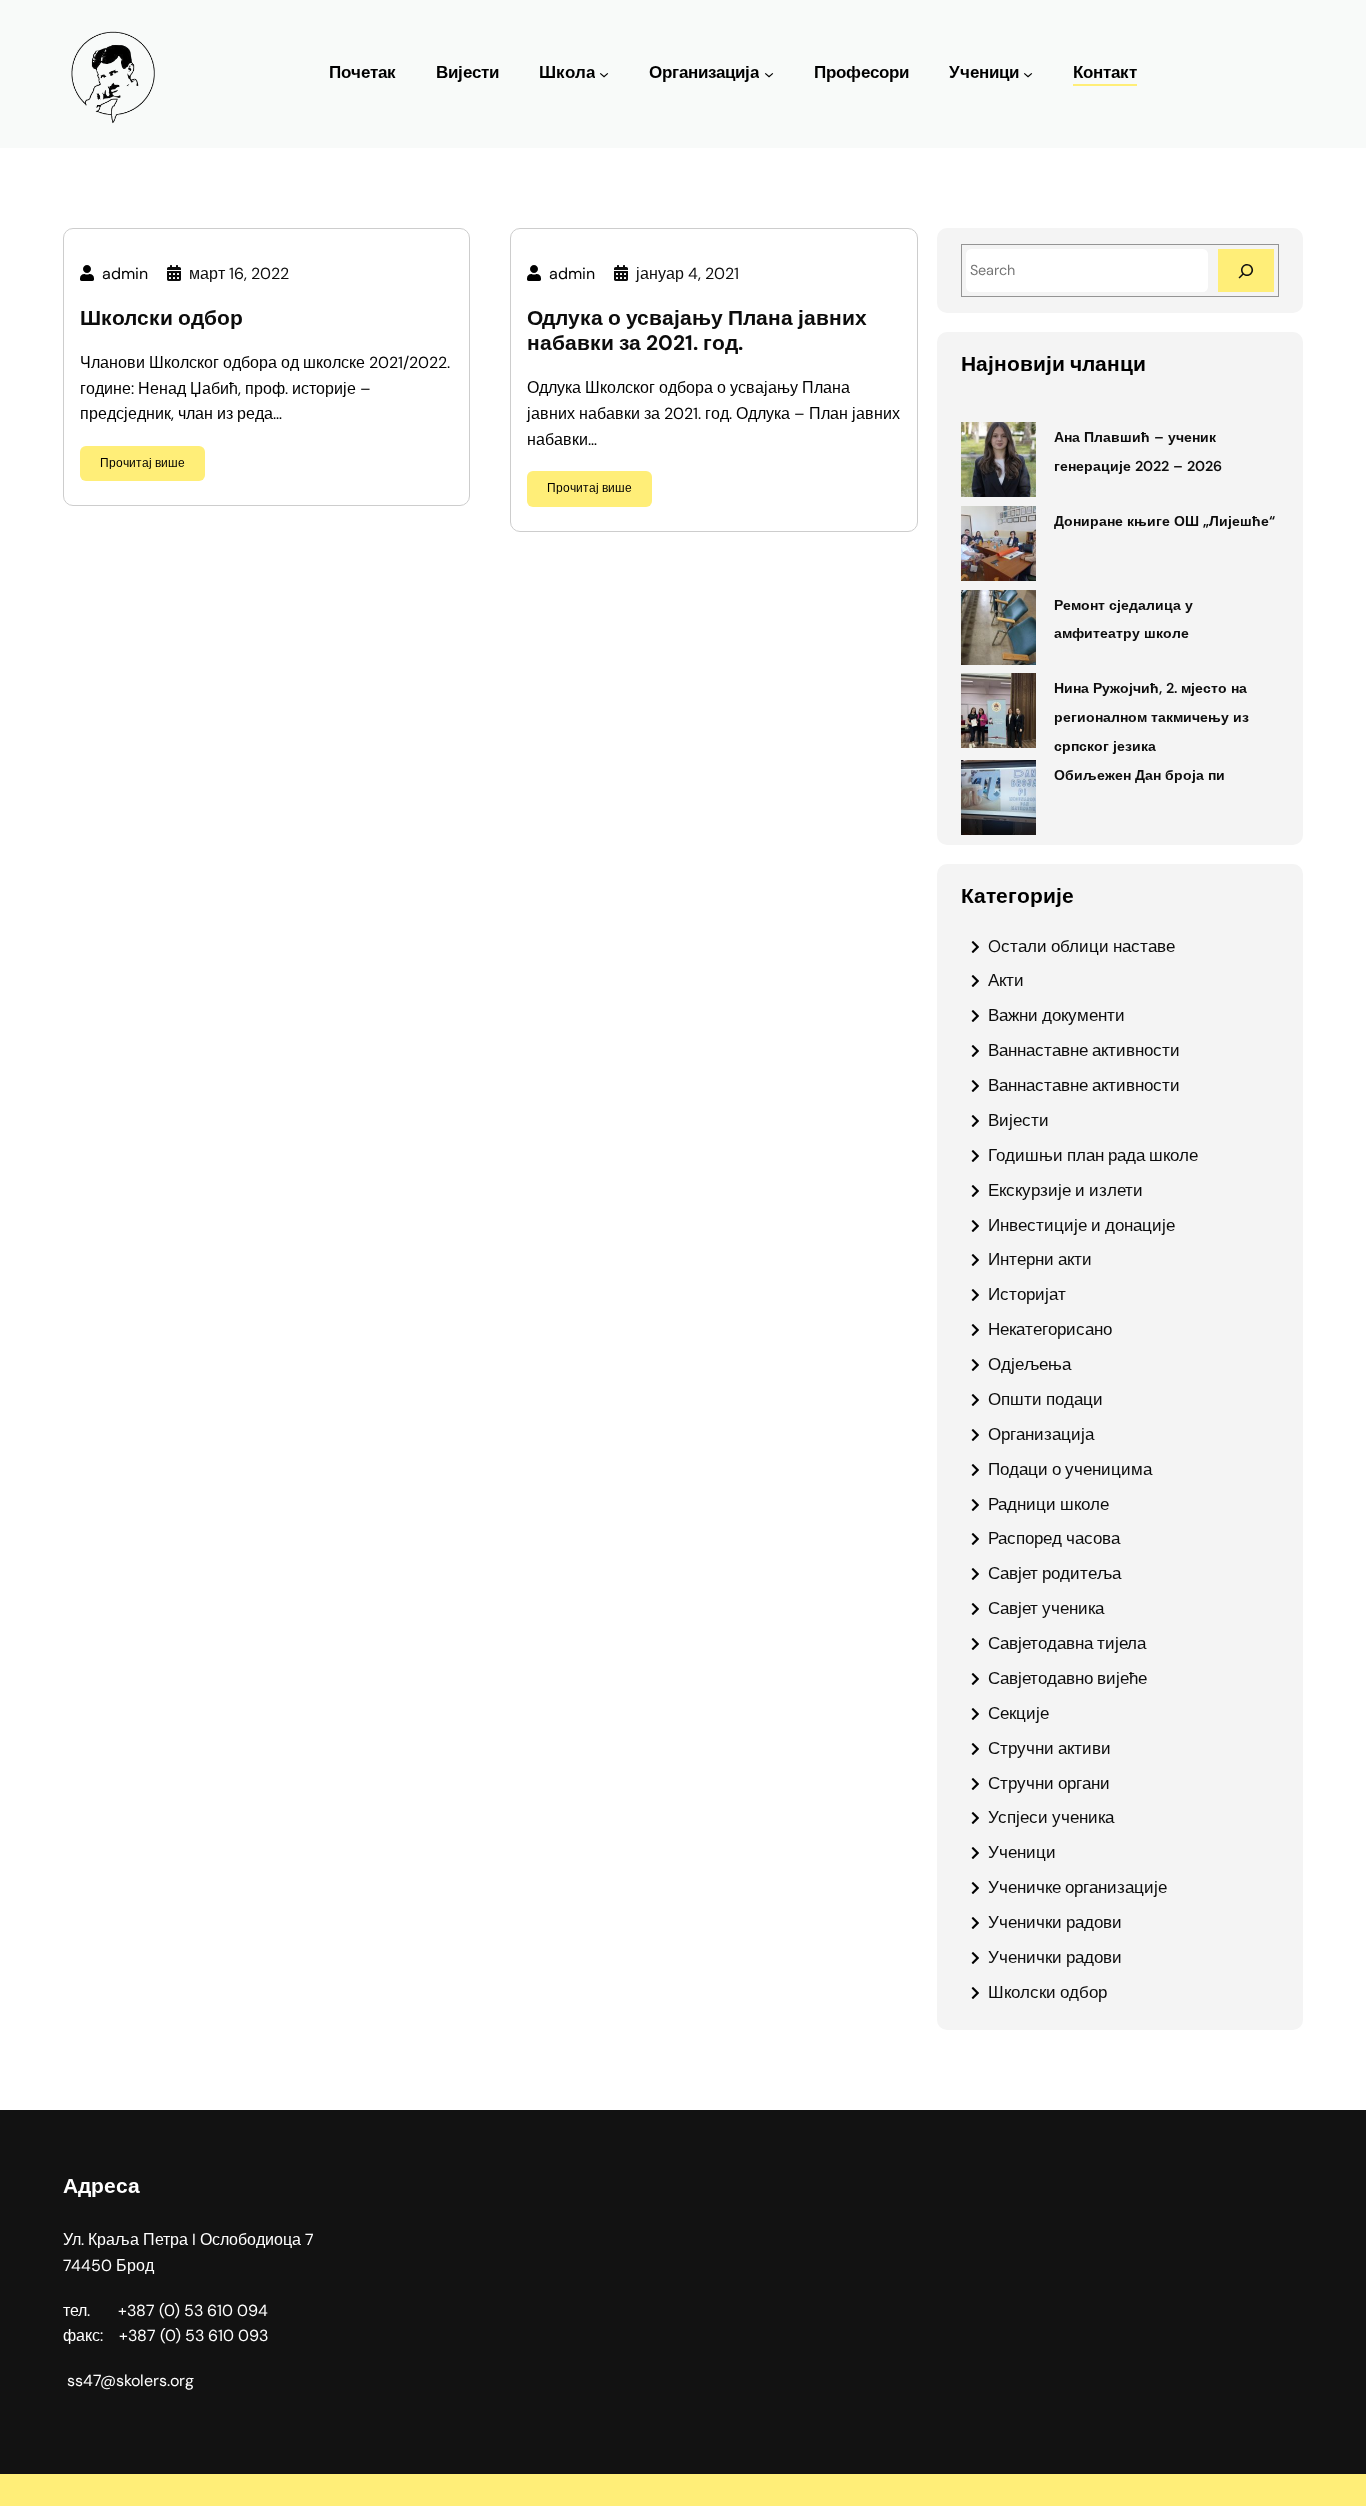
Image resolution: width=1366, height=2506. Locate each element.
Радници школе (1048, 1504)
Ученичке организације (1077, 1887)
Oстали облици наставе (1081, 946)
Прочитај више (142, 463)
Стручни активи (1049, 1748)
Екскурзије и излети (1065, 1190)
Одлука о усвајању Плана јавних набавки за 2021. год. (697, 331)
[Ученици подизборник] (1028, 74)
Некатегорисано (1050, 1329)
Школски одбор (161, 318)
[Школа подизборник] (604, 74)
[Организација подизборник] (769, 74)
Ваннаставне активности (1084, 1050)
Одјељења (1029, 1364)
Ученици (984, 72)
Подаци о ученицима (1070, 1469)
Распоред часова (1054, 1538)
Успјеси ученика (1051, 1817)
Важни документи (1056, 1015)
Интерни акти (1040, 1259)
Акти (1006, 980)
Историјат (1027, 1294)
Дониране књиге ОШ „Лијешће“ (1164, 521)
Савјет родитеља (1054, 1573)
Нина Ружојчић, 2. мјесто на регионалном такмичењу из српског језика (1151, 717)
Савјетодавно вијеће (1067, 1678)
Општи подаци (1045, 1399)
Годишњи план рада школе (1093, 1155)
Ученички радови (1055, 1922)
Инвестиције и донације (1081, 1225)
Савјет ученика (1046, 1608)
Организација (704, 72)
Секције (1018, 1713)
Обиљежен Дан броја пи (1139, 775)
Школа (567, 72)
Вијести (1018, 1120)
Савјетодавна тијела (1067, 1643)
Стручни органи (1049, 1783)
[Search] (1246, 270)
